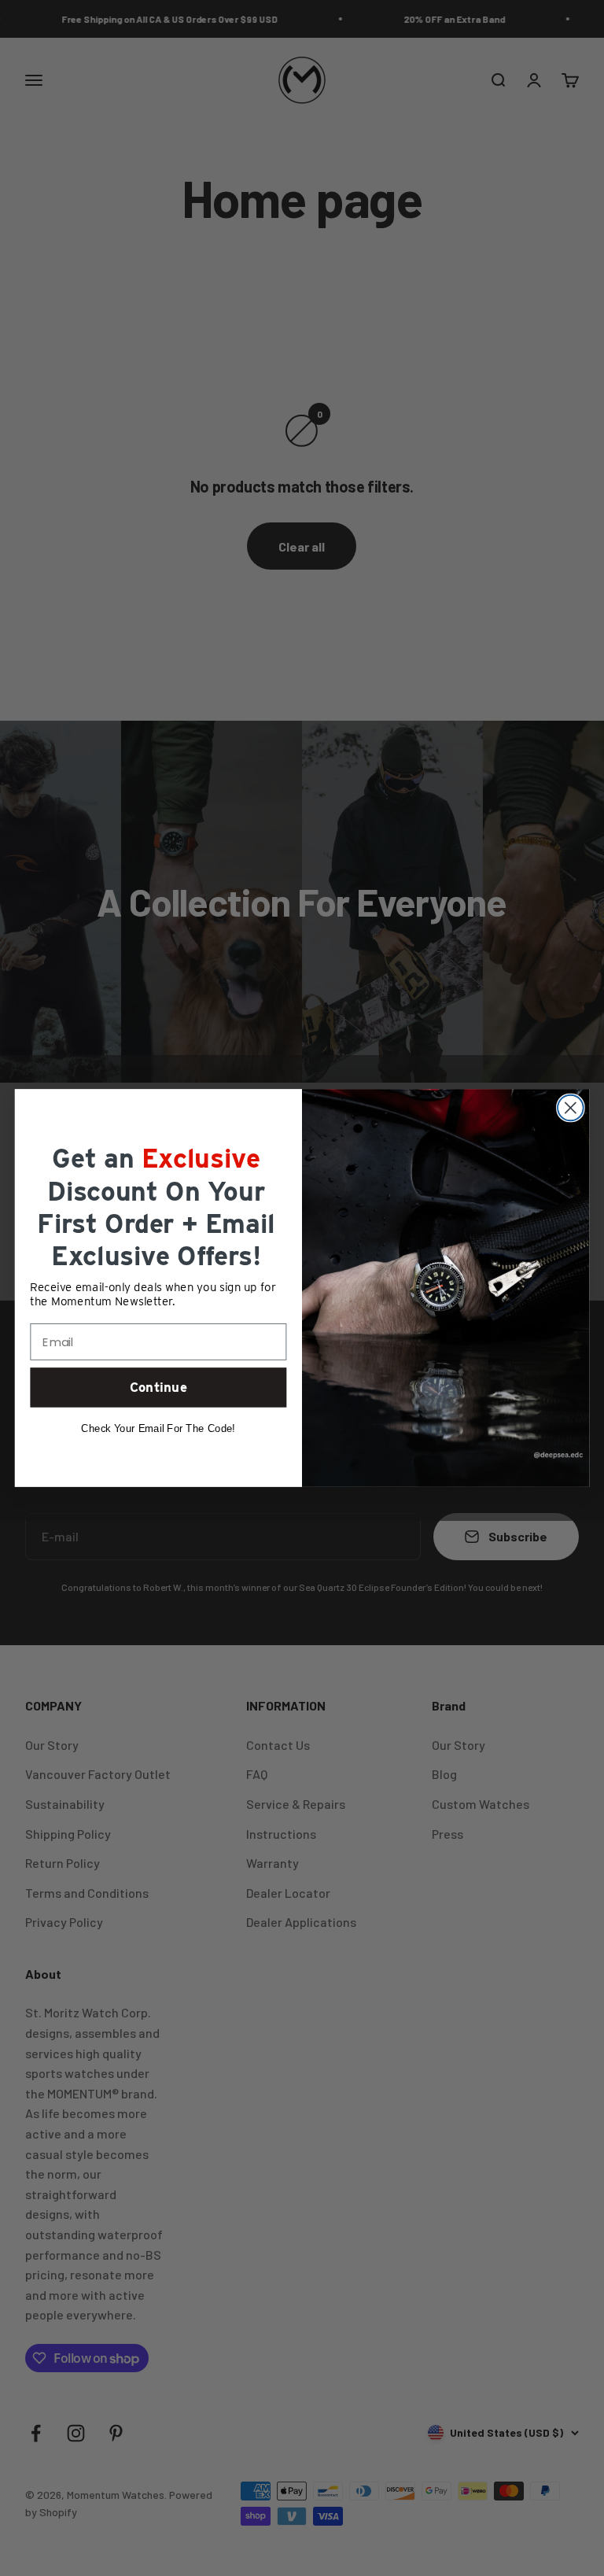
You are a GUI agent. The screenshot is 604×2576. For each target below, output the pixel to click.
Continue (158, 1387)
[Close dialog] (571, 1108)
